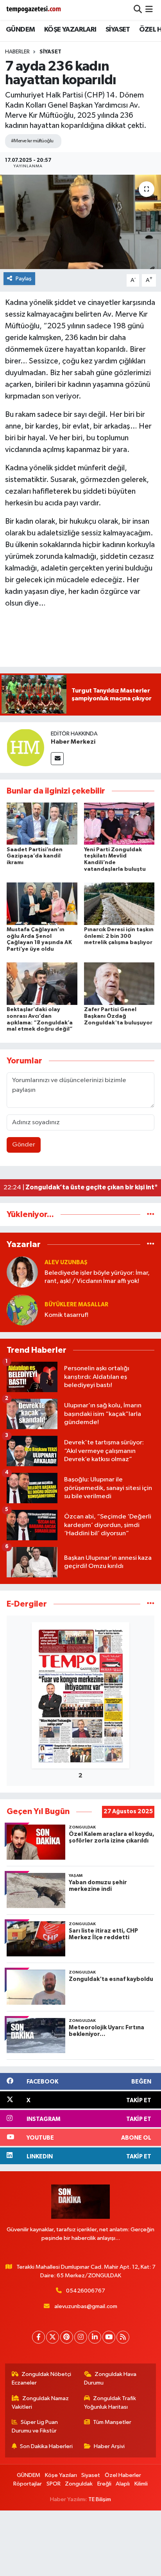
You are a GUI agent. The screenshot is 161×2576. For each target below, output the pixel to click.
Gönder (24, 1145)
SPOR (54, 2484)
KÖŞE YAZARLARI (70, 30)
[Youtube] (109, 2337)
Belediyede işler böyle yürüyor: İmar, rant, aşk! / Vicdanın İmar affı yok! (97, 1277)
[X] (53, 2337)
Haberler (17, 52)
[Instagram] (81, 2337)
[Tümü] (151, 1214)
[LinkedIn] (95, 2337)
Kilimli (141, 2484)
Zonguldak (79, 2484)
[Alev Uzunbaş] (22, 1272)
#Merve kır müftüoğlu (32, 141)
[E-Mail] (57, 759)
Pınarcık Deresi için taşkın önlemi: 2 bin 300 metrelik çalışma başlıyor (119, 936)
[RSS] (123, 2337)
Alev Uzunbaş (66, 1262)
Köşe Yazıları (61, 2475)
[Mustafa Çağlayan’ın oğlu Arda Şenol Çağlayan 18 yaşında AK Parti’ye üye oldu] (42, 903)
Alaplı (123, 2484)
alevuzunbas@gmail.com (86, 2306)
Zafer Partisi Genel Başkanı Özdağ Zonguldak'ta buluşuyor (118, 1016)
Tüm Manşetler (112, 2422)
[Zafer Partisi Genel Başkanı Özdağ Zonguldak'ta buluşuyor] (119, 984)
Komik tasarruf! (66, 1315)
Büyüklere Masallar (76, 1305)
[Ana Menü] (149, 10)
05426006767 (86, 2291)
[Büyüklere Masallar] (22, 1310)
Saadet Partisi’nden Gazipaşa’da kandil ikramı (35, 856)
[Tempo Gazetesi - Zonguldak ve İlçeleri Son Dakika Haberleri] (34, 10)
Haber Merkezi (73, 742)
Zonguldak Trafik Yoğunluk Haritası (110, 2403)
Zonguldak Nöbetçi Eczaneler (42, 2378)
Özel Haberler (123, 2475)
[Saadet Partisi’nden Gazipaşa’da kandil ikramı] (42, 823)
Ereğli (104, 2484)
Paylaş (24, 279)
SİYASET (118, 30)
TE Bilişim (100, 2499)
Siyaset (50, 52)
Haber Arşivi (109, 2446)
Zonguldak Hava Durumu (110, 2378)
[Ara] (138, 10)
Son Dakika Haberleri (46, 2446)
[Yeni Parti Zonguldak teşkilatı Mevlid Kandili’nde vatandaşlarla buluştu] (119, 823)
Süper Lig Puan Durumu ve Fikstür (35, 2426)
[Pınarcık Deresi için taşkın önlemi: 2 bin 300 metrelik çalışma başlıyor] (119, 903)
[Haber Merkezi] (25, 747)
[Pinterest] (67, 2337)
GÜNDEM (20, 30)
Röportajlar (28, 2484)
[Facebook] (38, 2337)
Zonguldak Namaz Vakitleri (40, 2403)
